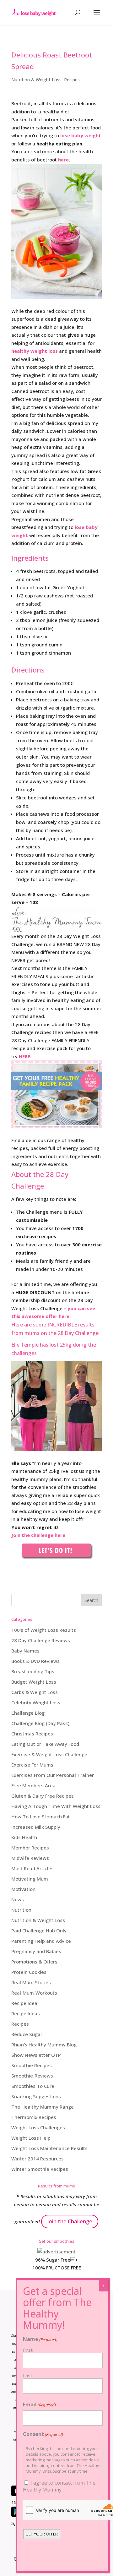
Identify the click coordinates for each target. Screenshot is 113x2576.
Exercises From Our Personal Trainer (53, 1775)
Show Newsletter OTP (36, 2055)
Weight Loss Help (31, 2138)
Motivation (23, 1889)
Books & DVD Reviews (35, 1661)
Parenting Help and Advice (41, 1941)
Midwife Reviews (30, 1858)
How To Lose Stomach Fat (41, 1816)
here (63, 160)
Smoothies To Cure (33, 2086)
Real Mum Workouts (34, 1993)
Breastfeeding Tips (33, 1671)
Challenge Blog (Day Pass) (40, 1723)
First (28, 2350)
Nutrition (21, 1910)
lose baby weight (81, 135)
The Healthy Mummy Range (43, 2107)
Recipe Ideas (26, 2013)
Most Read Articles (32, 1868)
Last (28, 2375)
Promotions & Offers (34, 1962)
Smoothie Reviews (32, 2076)
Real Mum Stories (31, 1982)
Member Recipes (30, 1848)
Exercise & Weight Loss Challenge (49, 1754)
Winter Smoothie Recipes (40, 2169)
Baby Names (25, 1651)
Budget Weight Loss (34, 1682)
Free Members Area (33, 1785)
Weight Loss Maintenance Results (49, 2148)
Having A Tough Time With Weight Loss (56, 1806)
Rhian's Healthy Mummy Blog (44, 2045)
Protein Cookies (29, 1972)
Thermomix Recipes (34, 2117)
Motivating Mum (30, 1879)
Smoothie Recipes (32, 2065)
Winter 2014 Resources (38, 2159)
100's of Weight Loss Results (44, 1630)
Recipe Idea (24, 2003)
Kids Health (24, 1837)
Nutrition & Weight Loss (36, 80)
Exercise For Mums (32, 1765)
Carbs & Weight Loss (35, 1692)
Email (39, 2404)
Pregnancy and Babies (36, 1951)
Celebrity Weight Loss (36, 1702)
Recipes (72, 80)
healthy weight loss (35, 351)
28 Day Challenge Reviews (41, 1640)
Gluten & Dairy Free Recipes (43, 1796)
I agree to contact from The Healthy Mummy (59, 2486)
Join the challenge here (38, 1535)
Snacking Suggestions (36, 2096)
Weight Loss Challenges (38, 2127)
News (18, 1899)
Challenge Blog (28, 1713)
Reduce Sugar (27, 2034)
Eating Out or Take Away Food (45, 1744)
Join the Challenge (70, 2221)
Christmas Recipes (32, 1734)
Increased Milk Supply (36, 1827)
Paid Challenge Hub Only (39, 1931)
